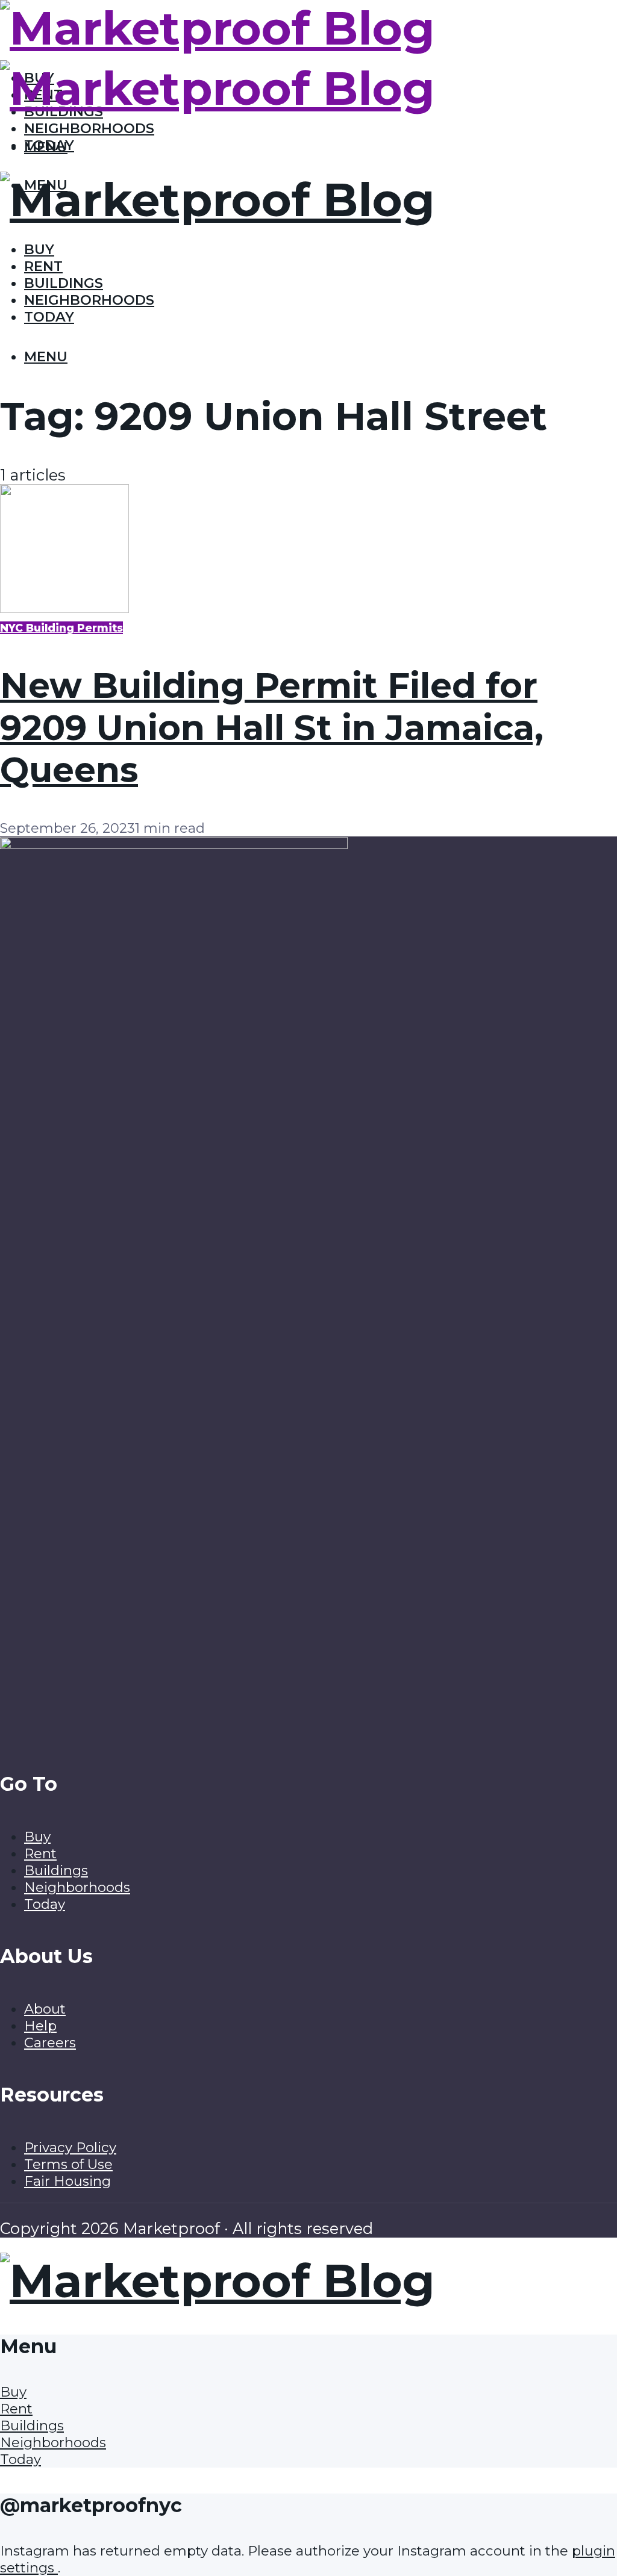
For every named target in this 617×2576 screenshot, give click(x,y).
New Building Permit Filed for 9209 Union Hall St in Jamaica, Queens (272, 727)
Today (49, 317)
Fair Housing (67, 2181)
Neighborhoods (89, 128)
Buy (39, 249)
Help (40, 2026)
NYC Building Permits (61, 628)
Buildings (64, 283)
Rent (43, 266)
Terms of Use (68, 2164)
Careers (50, 2042)
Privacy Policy (70, 2147)
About (45, 2009)
